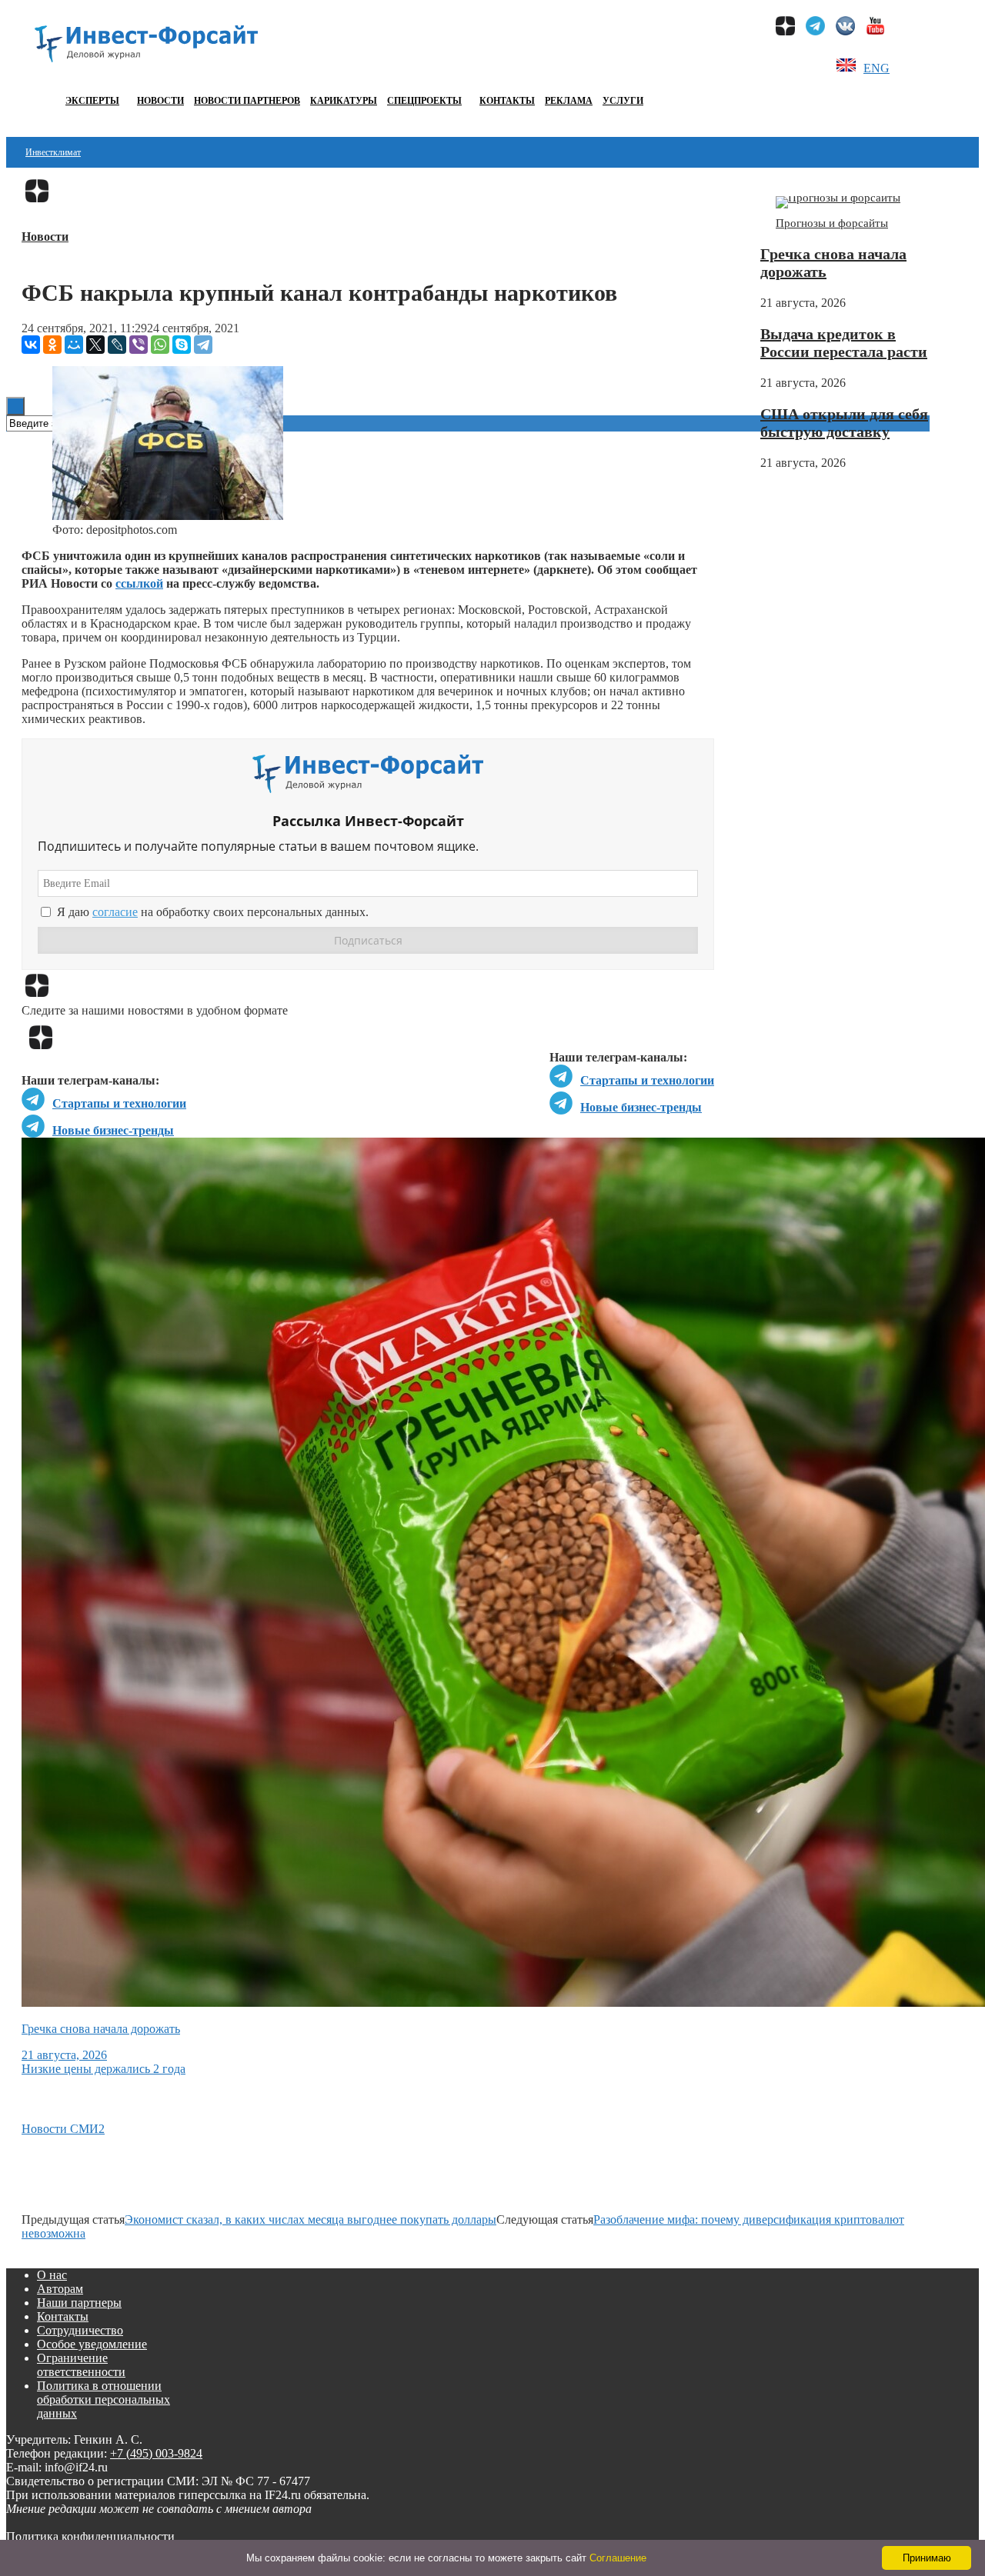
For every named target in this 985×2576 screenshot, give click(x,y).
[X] (95, 345)
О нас (52, 2275)
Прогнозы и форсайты (832, 223)
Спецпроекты (424, 101)
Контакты (507, 101)
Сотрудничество (80, 2330)
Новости (160, 101)
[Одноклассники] (52, 345)
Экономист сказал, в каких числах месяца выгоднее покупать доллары (311, 2219)
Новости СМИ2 (63, 2129)
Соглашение (618, 2558)
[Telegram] (203, 345)
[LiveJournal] (117, 345)
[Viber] (139, 345)
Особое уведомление (92, 2344)
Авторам (60, 2289)
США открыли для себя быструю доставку (844, 423)
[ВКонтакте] (31, 345)
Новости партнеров (247, 101)
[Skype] (182, 345)
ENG (876, 68)
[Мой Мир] (74, 345)
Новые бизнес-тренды (641, 1107)
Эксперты (92, 101)
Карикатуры (344, 101)
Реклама (569, 101)
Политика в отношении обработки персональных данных (104, 2399)
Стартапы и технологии (647, 1080)
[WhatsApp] (160, 345)
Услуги (623, 101)
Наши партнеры (79, 2303)
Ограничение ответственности (81, 2365)
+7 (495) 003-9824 (156, 2453)
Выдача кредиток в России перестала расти (844, 343)
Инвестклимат (53, 152)
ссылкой (139, 583)
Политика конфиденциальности (90, 2536)
